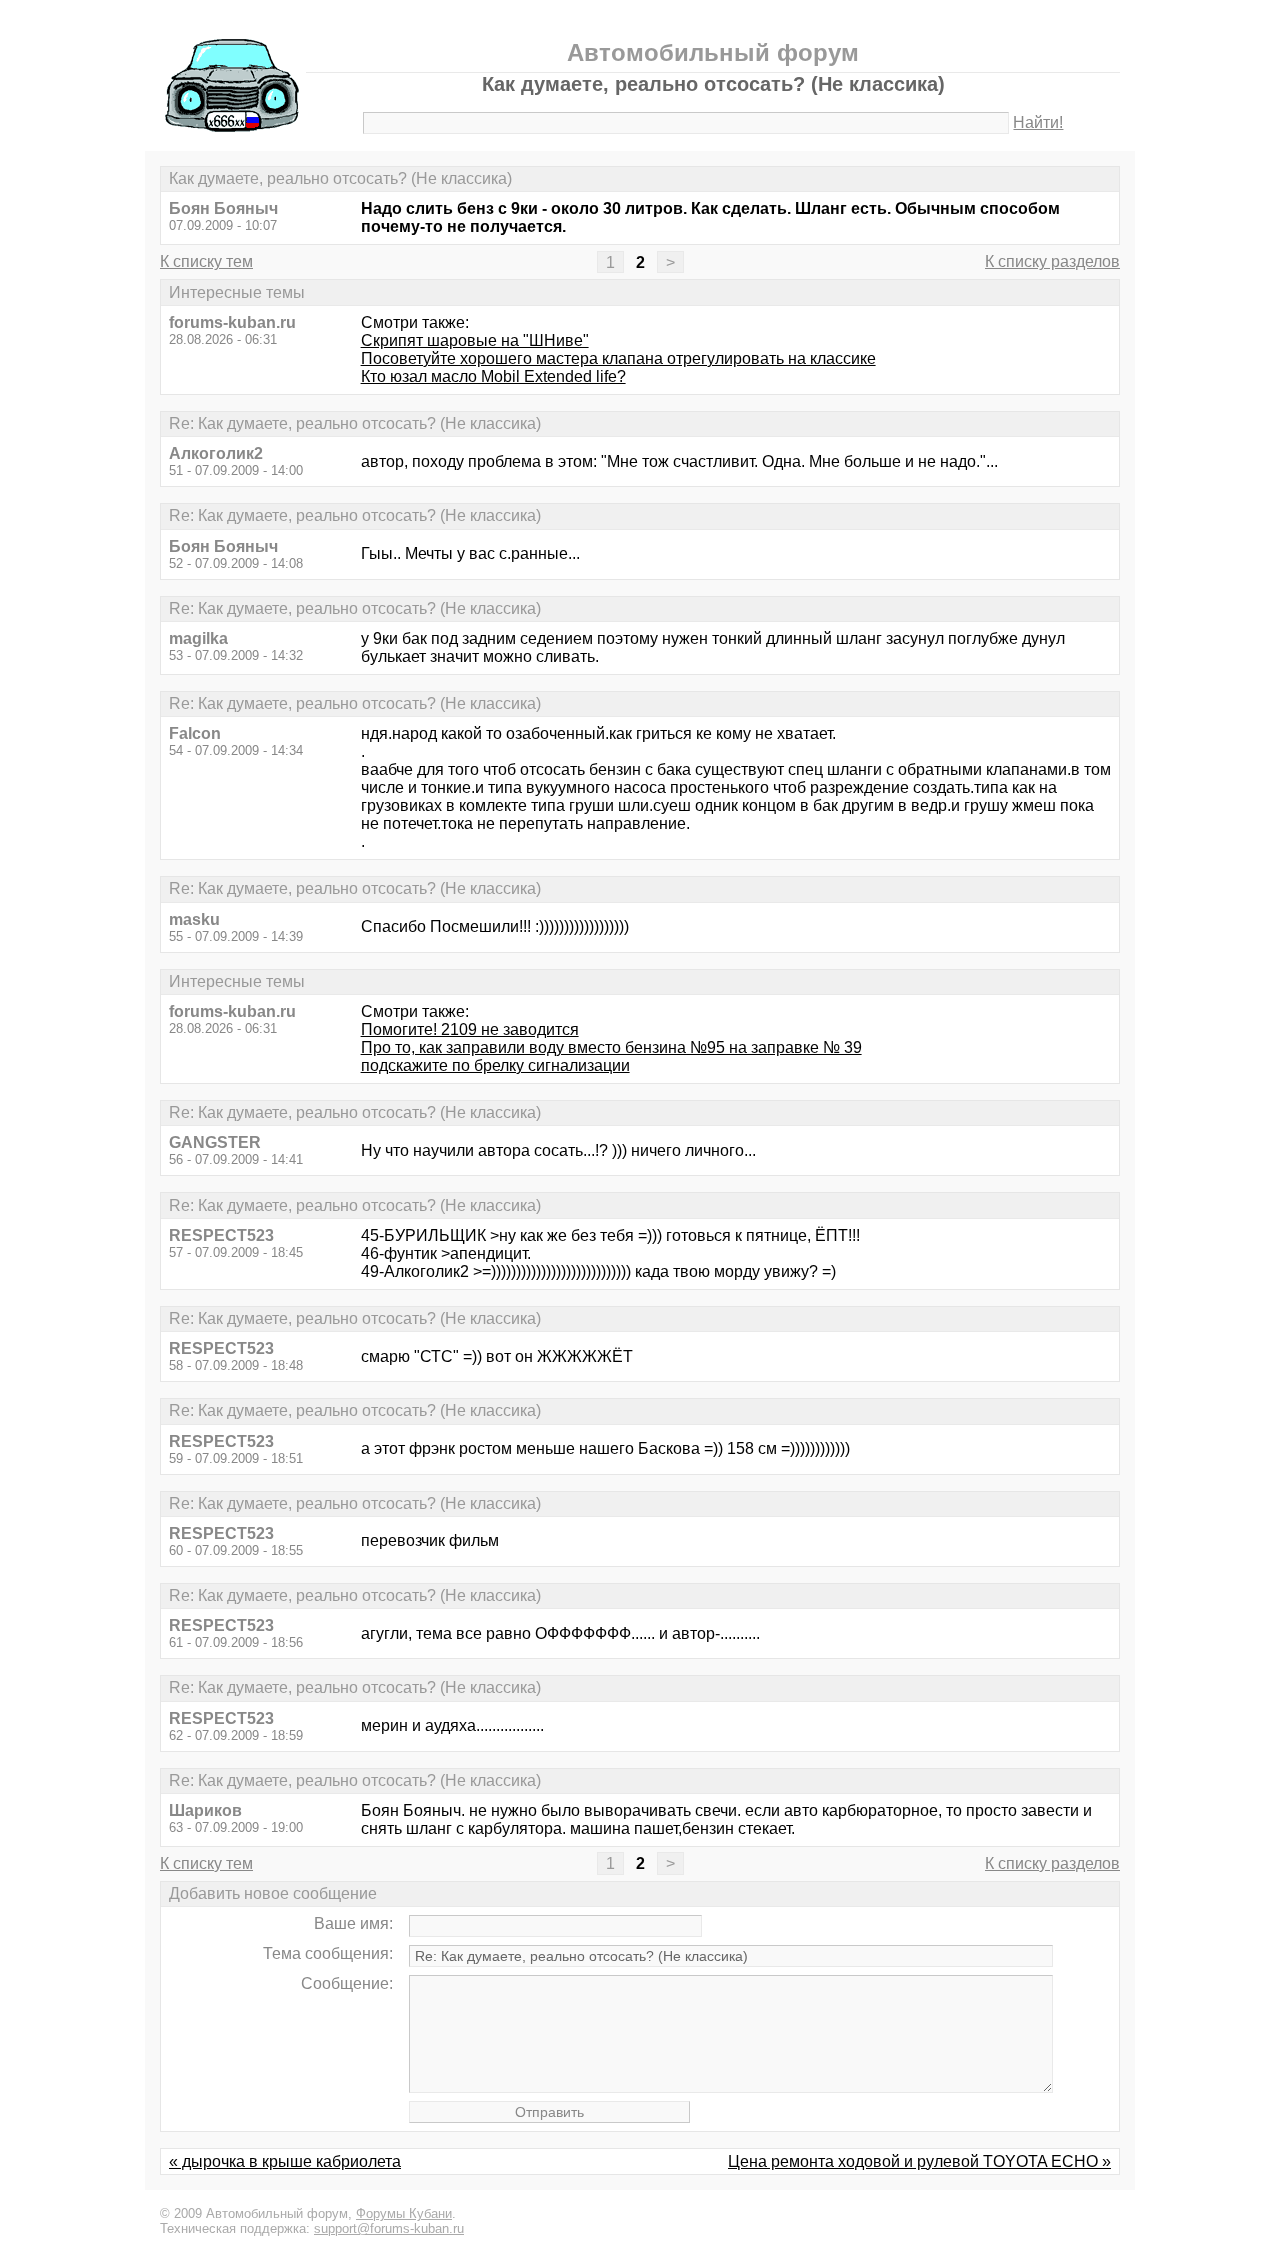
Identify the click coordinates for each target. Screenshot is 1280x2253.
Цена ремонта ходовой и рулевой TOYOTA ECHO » (919, 2161)
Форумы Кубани (404, 2213)
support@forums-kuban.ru (389, 2228)
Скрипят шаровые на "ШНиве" (475, 340)
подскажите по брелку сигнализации (495, 1065)
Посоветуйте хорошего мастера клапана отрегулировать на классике (618, 358)
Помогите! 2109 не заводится (470, 1029)
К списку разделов (1052, 261)
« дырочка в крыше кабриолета (285, 2161)
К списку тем (206, 261)
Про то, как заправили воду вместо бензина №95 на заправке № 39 (611, 1047)
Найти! (1038, 122)
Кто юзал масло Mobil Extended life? (493, 376)
